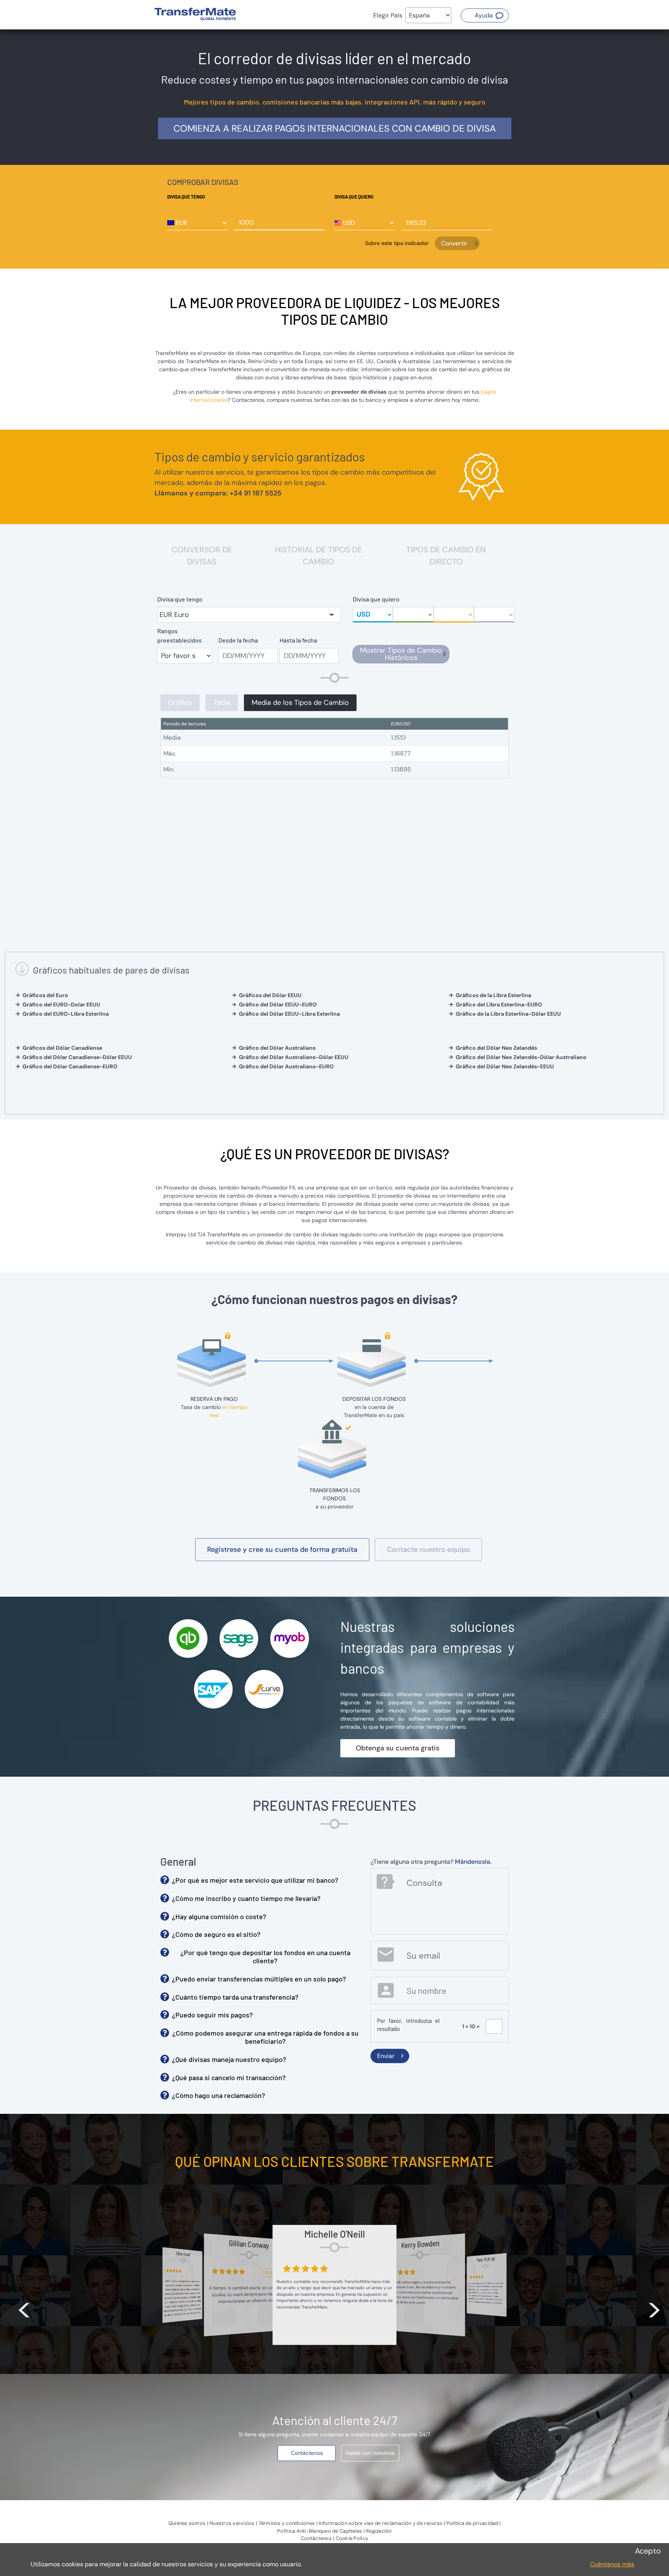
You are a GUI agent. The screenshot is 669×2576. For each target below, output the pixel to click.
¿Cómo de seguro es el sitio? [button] (216, 1934)
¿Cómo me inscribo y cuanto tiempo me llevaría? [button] (246, 1898)
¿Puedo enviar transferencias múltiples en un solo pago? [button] (259, 1979)
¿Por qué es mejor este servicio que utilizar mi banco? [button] (255, 1880)
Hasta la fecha (298, 640)
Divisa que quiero (354, 197)
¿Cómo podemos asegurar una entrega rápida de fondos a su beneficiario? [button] (265, 2037)
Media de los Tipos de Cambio (300, 703)
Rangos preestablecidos (179, 635)
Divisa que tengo (186, 197)
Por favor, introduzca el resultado (408, 2025)
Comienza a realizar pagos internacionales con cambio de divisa (335, 128)
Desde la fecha (238, 640)
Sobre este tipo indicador (397, 243)
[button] (485, 15)
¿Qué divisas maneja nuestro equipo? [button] (229, 2059)
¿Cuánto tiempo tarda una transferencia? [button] (235, 1997)
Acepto (648, 2551)
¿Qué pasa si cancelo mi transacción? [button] (229, 2077)
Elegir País (388, 15)
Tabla (222, 703)
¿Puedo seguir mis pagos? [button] (212, 2015)
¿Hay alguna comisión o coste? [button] (219, 1916)
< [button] (24, 2308)
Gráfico (180, 703)
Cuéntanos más (612, 2564)
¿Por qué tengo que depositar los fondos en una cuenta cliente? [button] (265, 1957)
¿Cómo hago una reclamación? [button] (219, 2095)
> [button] (654, 2308)
